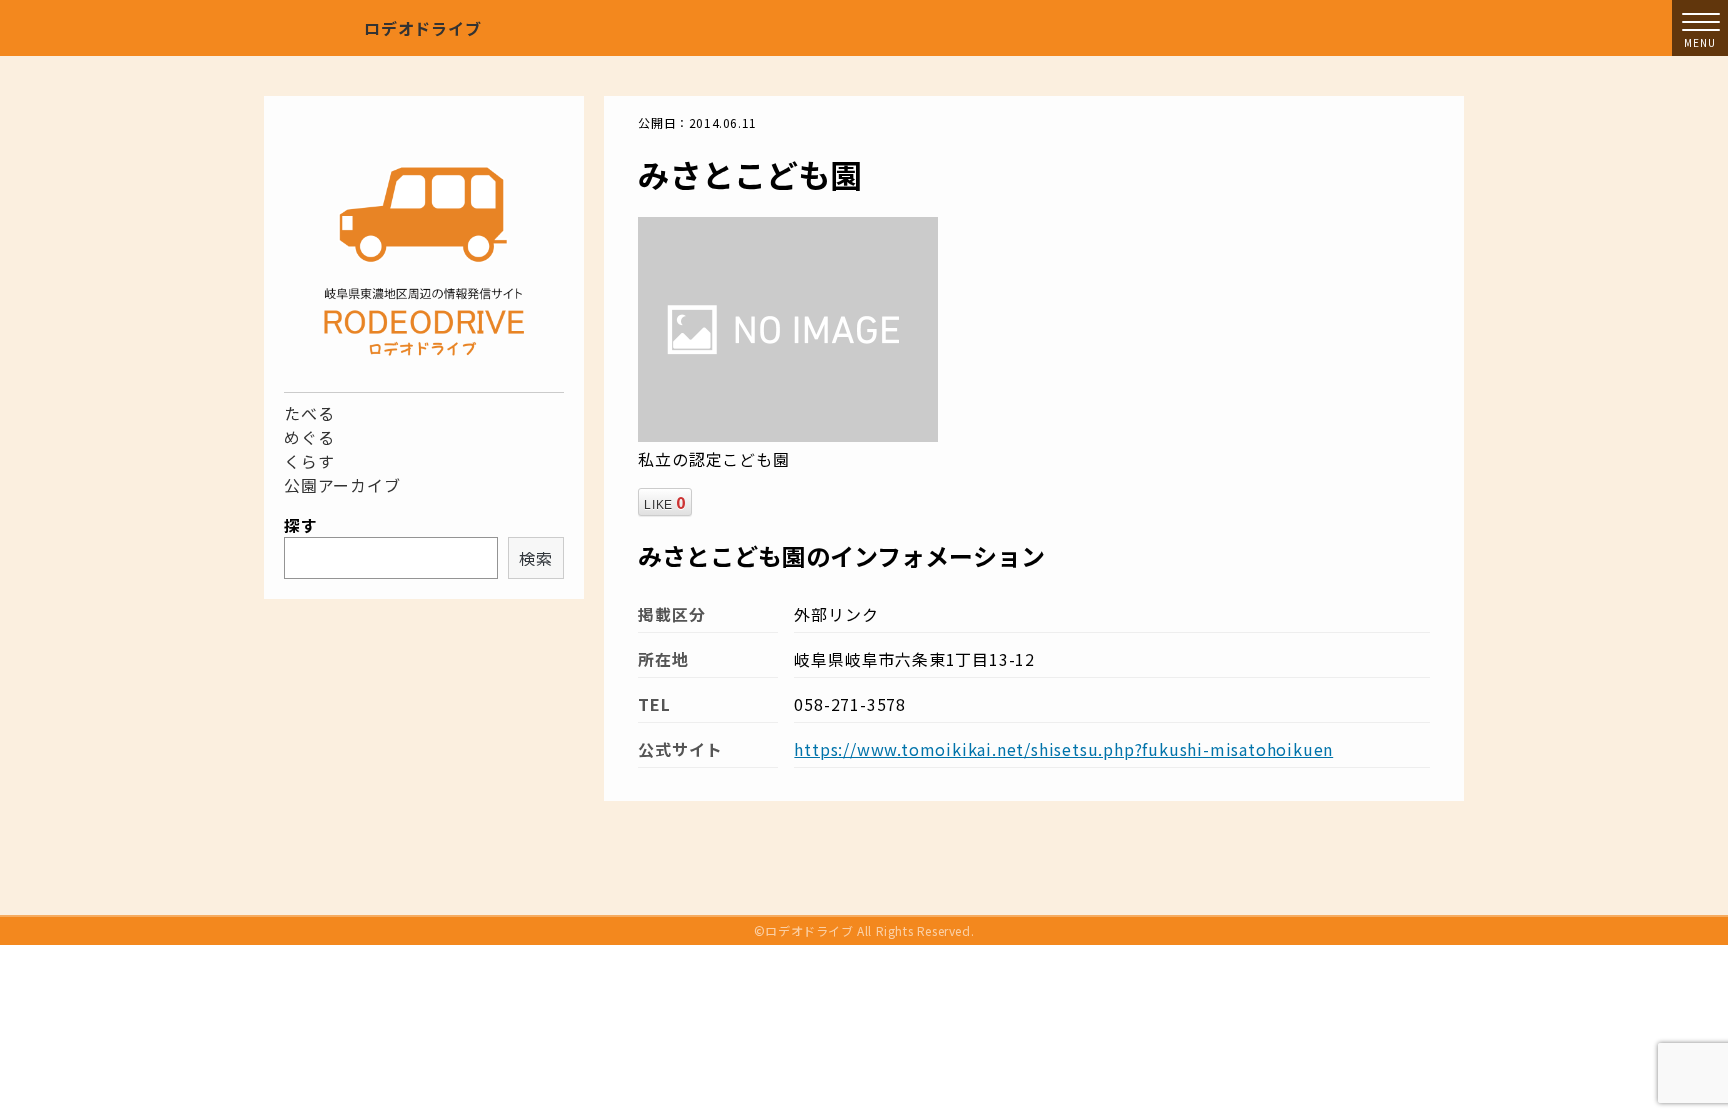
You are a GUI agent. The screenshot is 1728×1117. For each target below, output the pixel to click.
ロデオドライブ (423, 28)
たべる (309, 413)
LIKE (665, 502)
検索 (536, 558)
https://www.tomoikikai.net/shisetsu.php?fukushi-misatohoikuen (1063, 749)
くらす (309, 461)
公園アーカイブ (342, 485)
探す (301, 525)
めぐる (309, 437)
